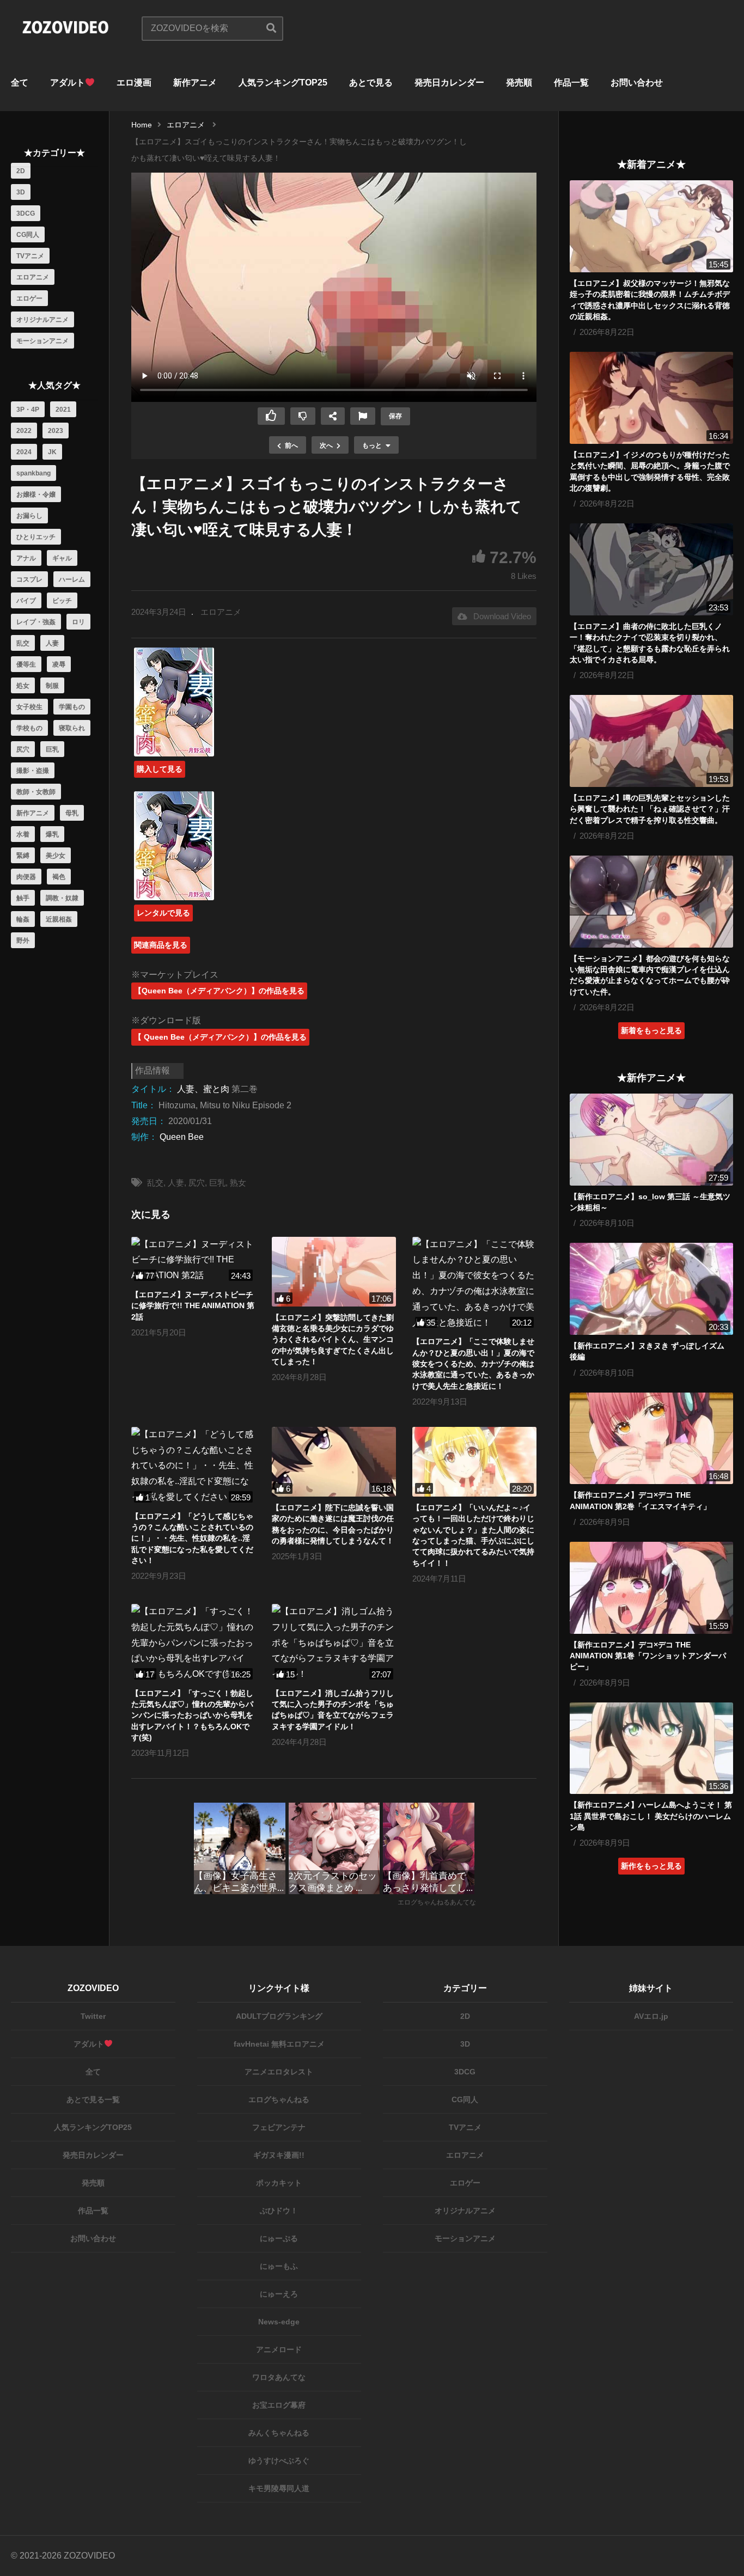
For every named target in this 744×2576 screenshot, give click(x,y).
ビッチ (62, 601)
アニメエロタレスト (279, 2072)
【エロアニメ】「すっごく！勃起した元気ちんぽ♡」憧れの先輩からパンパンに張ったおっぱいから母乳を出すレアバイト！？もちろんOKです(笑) (192, 1715)
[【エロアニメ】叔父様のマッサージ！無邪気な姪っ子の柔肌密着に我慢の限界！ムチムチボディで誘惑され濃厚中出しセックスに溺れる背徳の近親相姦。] (651, 226)
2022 (24, 431)
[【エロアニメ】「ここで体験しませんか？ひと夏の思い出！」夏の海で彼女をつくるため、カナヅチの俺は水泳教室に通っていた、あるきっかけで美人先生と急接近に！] (474, 1284)
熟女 (238, 1183)
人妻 (52, 643)
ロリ (78, 622)
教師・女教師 (36, 792)
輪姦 (23, 919)
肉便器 (26, 877)
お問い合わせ (637, 83)
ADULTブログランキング (279, 2016)
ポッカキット (279, 2183)
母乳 (72, 813)
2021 (63, 410)
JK (52, 452)
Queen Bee (182, 1137)
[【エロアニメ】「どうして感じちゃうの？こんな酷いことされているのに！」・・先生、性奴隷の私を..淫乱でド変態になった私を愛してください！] (193, 1466)
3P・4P (28, 410)
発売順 (519, 83)
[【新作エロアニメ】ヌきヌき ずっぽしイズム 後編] (651, 1289)
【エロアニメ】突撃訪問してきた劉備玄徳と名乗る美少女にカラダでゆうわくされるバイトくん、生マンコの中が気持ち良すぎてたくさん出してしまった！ (333, 1339)
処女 (23, 686)
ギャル (62, 558)
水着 (23, 834)
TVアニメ (30, 256)
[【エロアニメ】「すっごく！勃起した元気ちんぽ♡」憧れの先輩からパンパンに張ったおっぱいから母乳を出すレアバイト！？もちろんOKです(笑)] (193, 1643)
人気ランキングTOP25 (283, 83)
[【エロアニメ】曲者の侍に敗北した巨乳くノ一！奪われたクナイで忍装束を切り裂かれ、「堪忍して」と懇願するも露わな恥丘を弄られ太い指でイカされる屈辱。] (651, 569)
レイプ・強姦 (36, 622)
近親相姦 (59, 919)
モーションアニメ (42, 341)
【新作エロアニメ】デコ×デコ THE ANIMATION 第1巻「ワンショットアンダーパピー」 (648, 1656)
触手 (23, 898)
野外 (23, 941)
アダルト (68, 83)
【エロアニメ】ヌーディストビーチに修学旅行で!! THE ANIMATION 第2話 (193, 1306)
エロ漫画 (134, 83)
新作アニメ (195, 83)
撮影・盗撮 (33, 771)
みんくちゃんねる (279, 2433)
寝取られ (72, 728)
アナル (26, 558)
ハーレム (72, 579)
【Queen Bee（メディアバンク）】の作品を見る (219, 991)
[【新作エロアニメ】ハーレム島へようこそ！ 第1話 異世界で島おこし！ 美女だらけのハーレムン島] (651, 1748)
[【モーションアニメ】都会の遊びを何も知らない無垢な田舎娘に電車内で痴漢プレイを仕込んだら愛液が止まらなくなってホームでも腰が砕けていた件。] (651, 902)
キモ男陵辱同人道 (279, 2488)
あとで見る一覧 (93, 2099)
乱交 (23, 643)
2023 (56, 431)
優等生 (26, 664)
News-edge (279, 2322)
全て (20, 83)
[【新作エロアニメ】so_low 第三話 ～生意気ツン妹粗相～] (651, 1140)
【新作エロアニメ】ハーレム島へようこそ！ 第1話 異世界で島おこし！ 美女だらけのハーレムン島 (651, 1816)
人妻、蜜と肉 (203, 1089)
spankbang (33, 473)
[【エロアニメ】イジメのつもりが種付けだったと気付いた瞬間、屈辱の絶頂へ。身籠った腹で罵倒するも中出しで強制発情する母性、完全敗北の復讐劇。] (651, 398)
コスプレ (29, 579)
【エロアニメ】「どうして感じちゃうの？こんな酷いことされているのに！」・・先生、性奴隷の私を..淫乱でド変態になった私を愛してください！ (192, 1538)
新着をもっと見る (651, 1030)
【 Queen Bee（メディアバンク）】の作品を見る (220, 1037)
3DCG (26, 213)
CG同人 (28, 235)
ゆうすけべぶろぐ (279, 2461)
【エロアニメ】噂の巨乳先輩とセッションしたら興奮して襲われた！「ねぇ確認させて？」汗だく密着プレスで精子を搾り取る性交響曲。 (650, 809)
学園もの (72, 707)
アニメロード (279, 2349)
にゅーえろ (279, 2294)
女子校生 (29, 707)
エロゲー (29, 298)
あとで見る (371, 83)
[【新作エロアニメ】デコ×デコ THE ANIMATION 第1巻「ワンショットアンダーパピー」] (651, 1588)
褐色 (59, 877)
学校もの (29, 728)
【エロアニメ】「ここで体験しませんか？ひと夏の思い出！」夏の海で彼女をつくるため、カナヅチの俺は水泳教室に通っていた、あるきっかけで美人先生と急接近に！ (473, 1363)
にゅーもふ (279, 2266)
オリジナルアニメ (42, 320)
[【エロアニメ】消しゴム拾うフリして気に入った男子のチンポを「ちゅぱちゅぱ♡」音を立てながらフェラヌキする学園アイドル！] (334, 1643)
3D (21, 192)
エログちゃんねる (279, 2099)
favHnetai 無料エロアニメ (279, 2044)
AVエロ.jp (651, 2016)
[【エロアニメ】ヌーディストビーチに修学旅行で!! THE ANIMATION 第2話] (193, 1260)
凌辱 (59, 664)
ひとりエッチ (36, 537)
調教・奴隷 (62, 898)
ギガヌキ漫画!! (279, 2155)
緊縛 (23, 856)
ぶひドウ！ (279, 2211)
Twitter (93, 2016)
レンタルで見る (163, 913)
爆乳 (52, 834)
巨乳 (52, 749)
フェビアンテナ (279, 2127)
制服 (52, 686)
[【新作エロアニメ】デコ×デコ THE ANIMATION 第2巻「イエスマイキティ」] (651, 1439)
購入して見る (160, 769)
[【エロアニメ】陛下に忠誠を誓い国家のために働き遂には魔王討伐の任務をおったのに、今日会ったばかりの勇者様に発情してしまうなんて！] (334, 1462)
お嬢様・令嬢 (36, 495)
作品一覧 (571, 83)
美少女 (56, 856)
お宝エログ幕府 (279, 2405)
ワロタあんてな (279, 2377)
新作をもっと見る (651, 1866)
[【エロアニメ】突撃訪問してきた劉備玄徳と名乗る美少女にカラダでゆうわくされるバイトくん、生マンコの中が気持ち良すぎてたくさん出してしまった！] (334, 1272)
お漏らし (29, 516)
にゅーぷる (279, 2238)
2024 (24, 452)
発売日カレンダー (449, 83)
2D (21, 171)
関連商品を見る (161, 945)
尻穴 (23, 749)
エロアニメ (33, 277)
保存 (395, 416)
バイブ (26, 601)
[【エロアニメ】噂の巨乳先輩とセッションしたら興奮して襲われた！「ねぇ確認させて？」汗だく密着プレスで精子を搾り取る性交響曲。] (651, 741)
